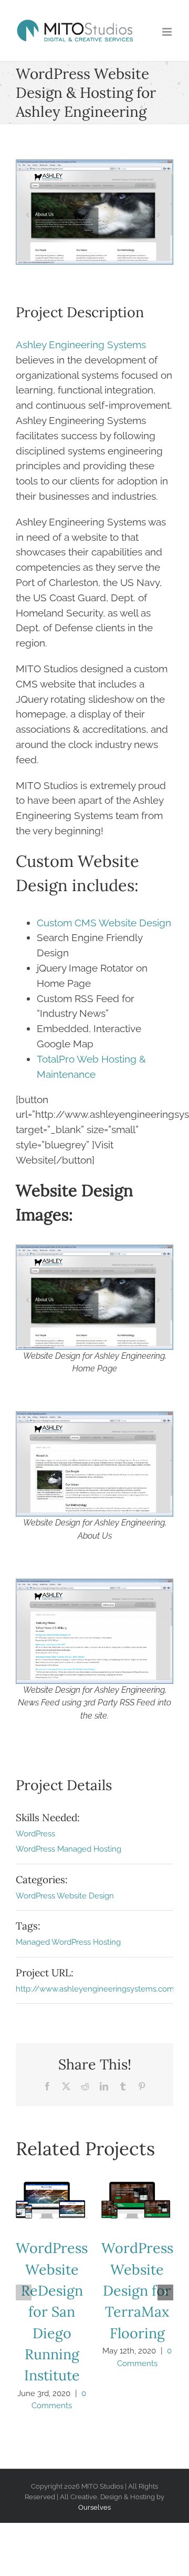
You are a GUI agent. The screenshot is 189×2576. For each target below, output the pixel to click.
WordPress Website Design (65, 1896)
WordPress (35, 1834)
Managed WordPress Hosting (68, 1942)
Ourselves (94, 2507)
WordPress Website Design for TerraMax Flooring (137, 2200)
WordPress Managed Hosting (69, 1849)
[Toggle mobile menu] (168, 32)
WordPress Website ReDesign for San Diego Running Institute (52, 2200)
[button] (24, 2292)
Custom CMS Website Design (104, 923)
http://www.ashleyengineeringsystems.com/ (97, 1989)
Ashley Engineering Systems (81, 345)
